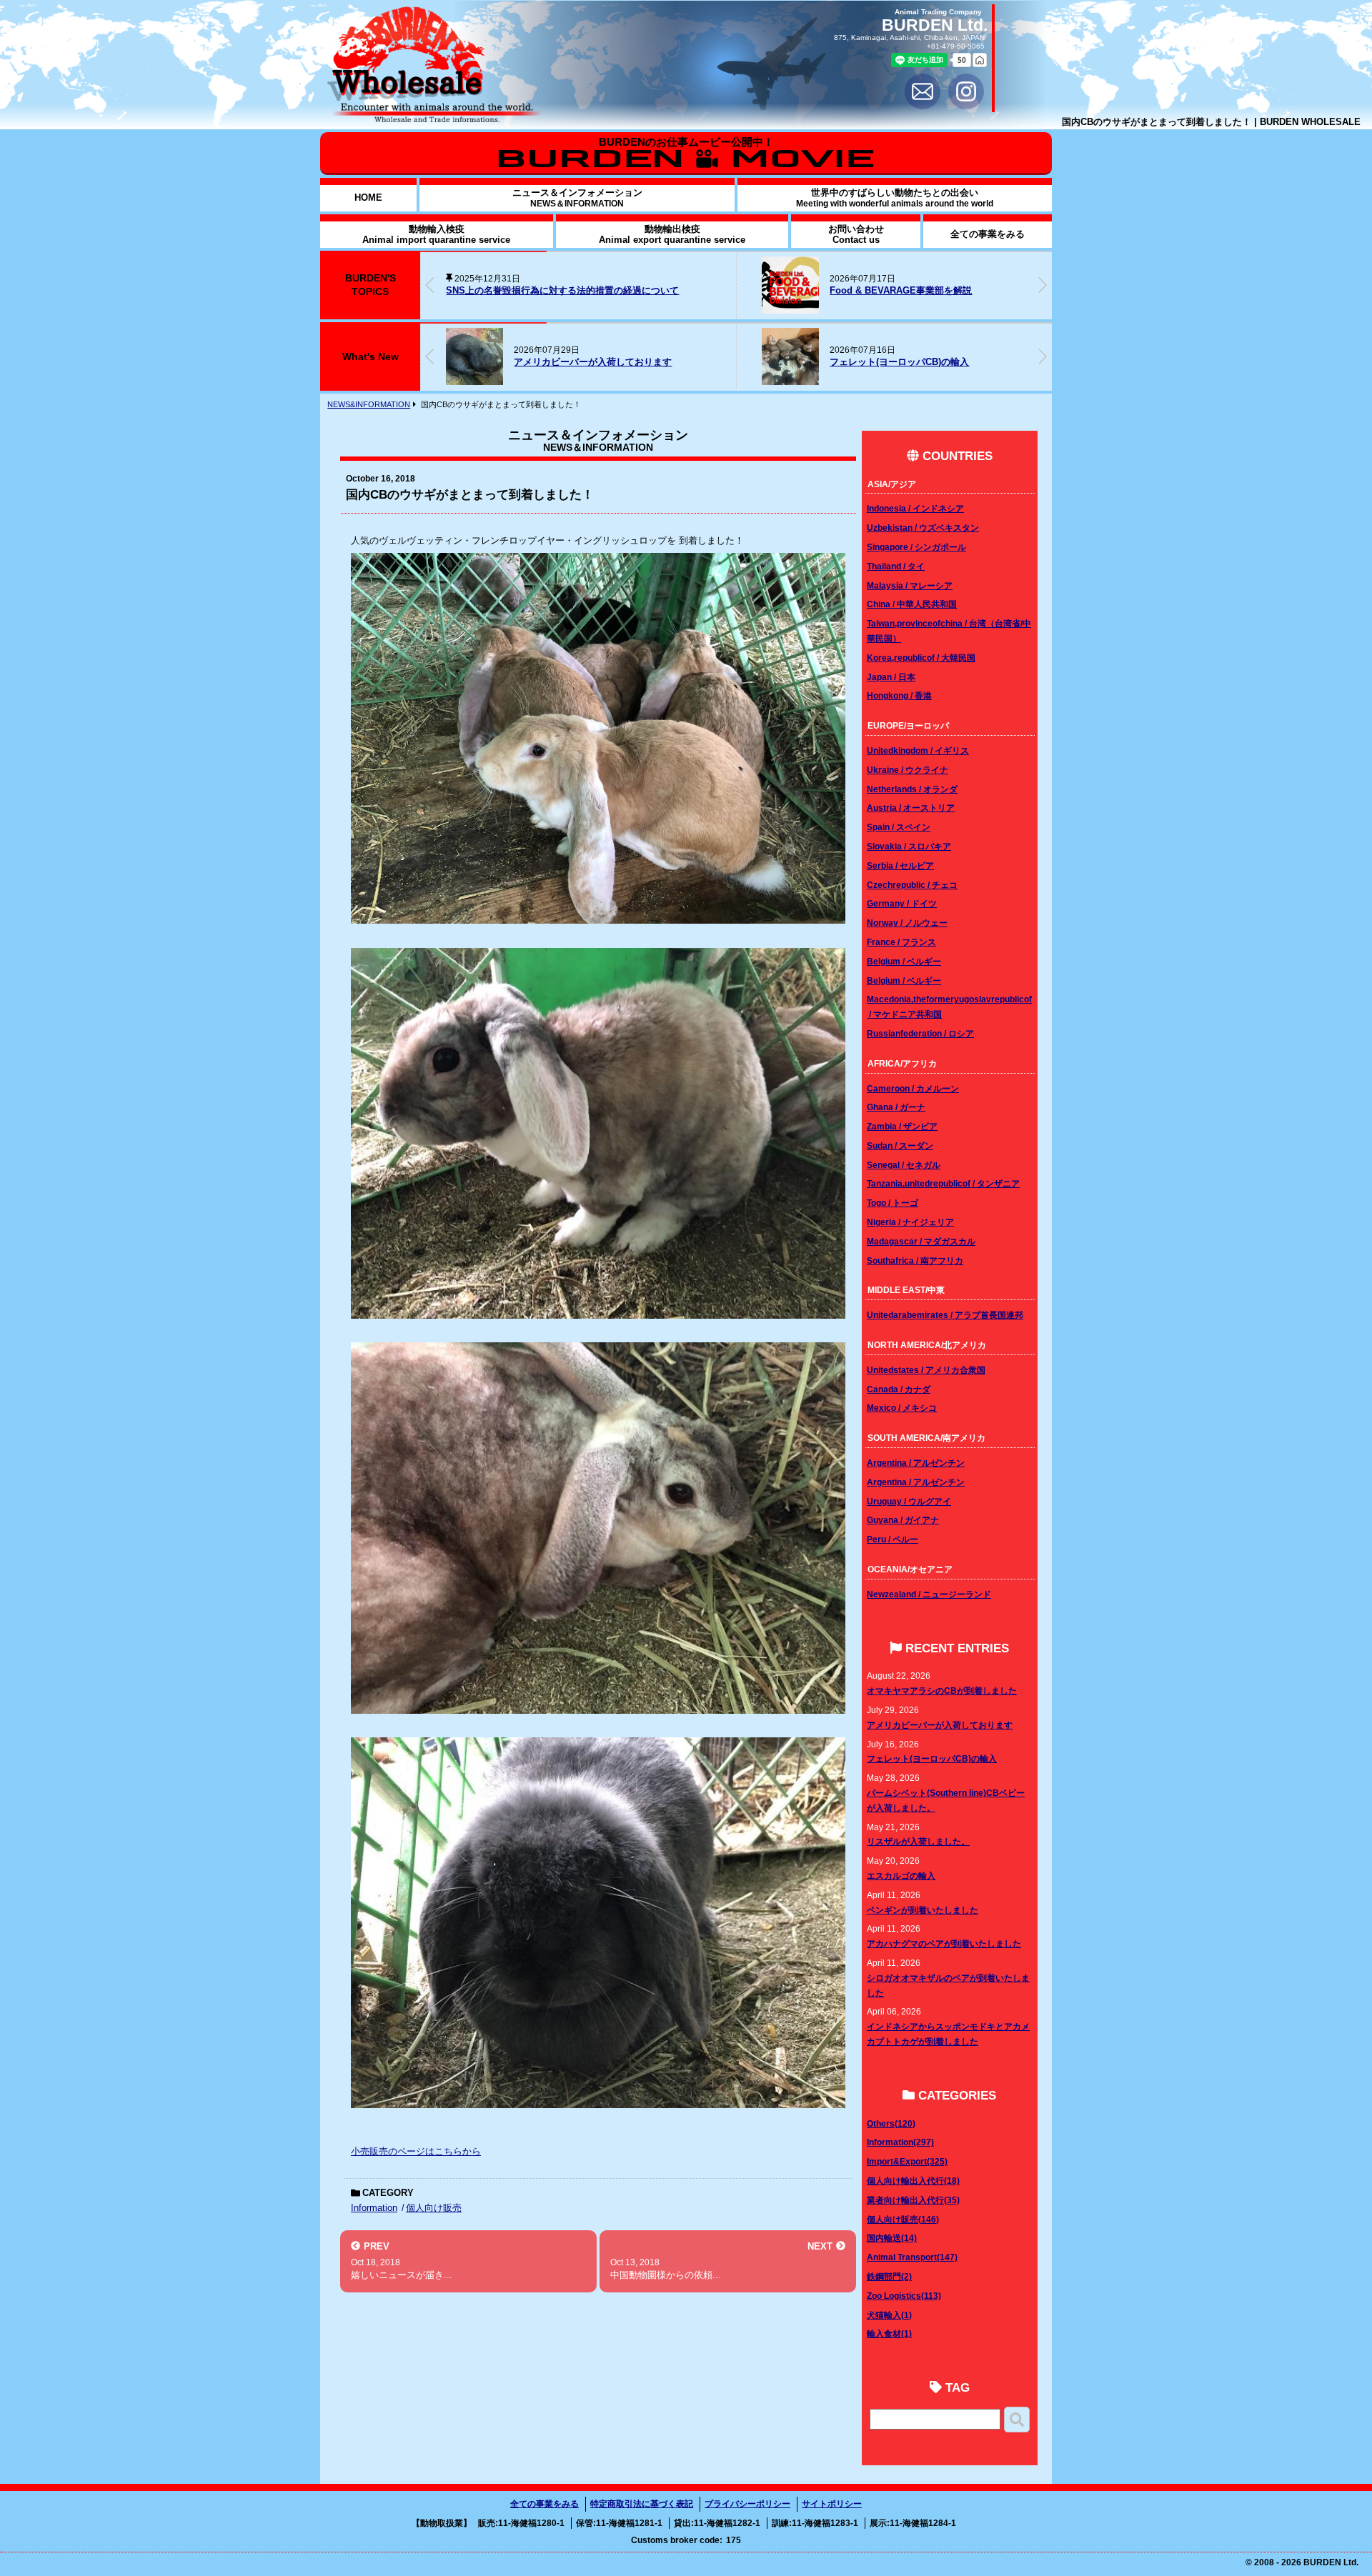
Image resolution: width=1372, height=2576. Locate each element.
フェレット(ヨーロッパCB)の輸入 (583, 362)
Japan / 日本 (891, 677)
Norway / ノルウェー (907, 923)
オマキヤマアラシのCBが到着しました (942, 1691)
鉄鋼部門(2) (889, 2276)
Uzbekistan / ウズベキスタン (923, 528)
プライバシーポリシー (747, 2504)
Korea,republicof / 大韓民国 (921, 658)
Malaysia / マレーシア (910, 585)
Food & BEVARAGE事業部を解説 (585, 290)
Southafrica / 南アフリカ (915, 1260)
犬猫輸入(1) (889, 2315)
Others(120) (891, 2123)
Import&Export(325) (907, 2161)
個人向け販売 (434, 2208)
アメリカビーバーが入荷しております (940, 1725)
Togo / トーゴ (893, 1203)
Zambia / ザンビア (902, 1126)
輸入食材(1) (889, 2333)
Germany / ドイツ (902, 903)
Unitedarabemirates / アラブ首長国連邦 (945, 1315)
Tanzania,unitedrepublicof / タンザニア (943, 1183)
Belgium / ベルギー (904, 961)
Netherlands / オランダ (912, 789)
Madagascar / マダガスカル (921, 1241)
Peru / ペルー (893, 1539)
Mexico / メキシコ (902, 1408)
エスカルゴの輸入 (901, 1876)
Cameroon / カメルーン (913, 1088)
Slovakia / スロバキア (909, 846)
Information (374, 2208)
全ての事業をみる (545, 2504)
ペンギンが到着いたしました (923, 1910)
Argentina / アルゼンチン (916, 1463)
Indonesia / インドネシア (915, 508)
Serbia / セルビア (900, 865)
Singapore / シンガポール (916, 547)
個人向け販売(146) (903, 2219)
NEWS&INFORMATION (369, 404)
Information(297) (900, 2142)
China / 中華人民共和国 (912, 604)
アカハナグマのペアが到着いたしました (944, 1943)
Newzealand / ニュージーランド (929, 1594)
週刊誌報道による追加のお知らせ (831, 290)
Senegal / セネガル (904, 1165)
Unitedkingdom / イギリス (918, 750)
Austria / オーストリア (911, 808)
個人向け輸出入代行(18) (913, 2181)
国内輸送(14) (892, 2238)
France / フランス (901, 942)
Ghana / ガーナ (896, 1107)
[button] (1043, 285)
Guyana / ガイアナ (903, 1520)
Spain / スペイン (899, 827)
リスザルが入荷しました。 (918, 1841)
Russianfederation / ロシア (920, 1033)
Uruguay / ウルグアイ (909, 1501)
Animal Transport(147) (912, 2257)
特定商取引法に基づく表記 (642, 2504)
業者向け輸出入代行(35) (913, 2200)
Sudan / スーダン (900, 1145)
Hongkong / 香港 (899, 695)
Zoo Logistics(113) (904, 2296)
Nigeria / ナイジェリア (910, 1222)
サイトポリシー (832, 2504)
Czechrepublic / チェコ (912, 885)
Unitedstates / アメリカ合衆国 (926, 1370)
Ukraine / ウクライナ (908, 770)
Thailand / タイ (896, 566)
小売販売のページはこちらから (416, 2151)
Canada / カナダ (899, 1389)
